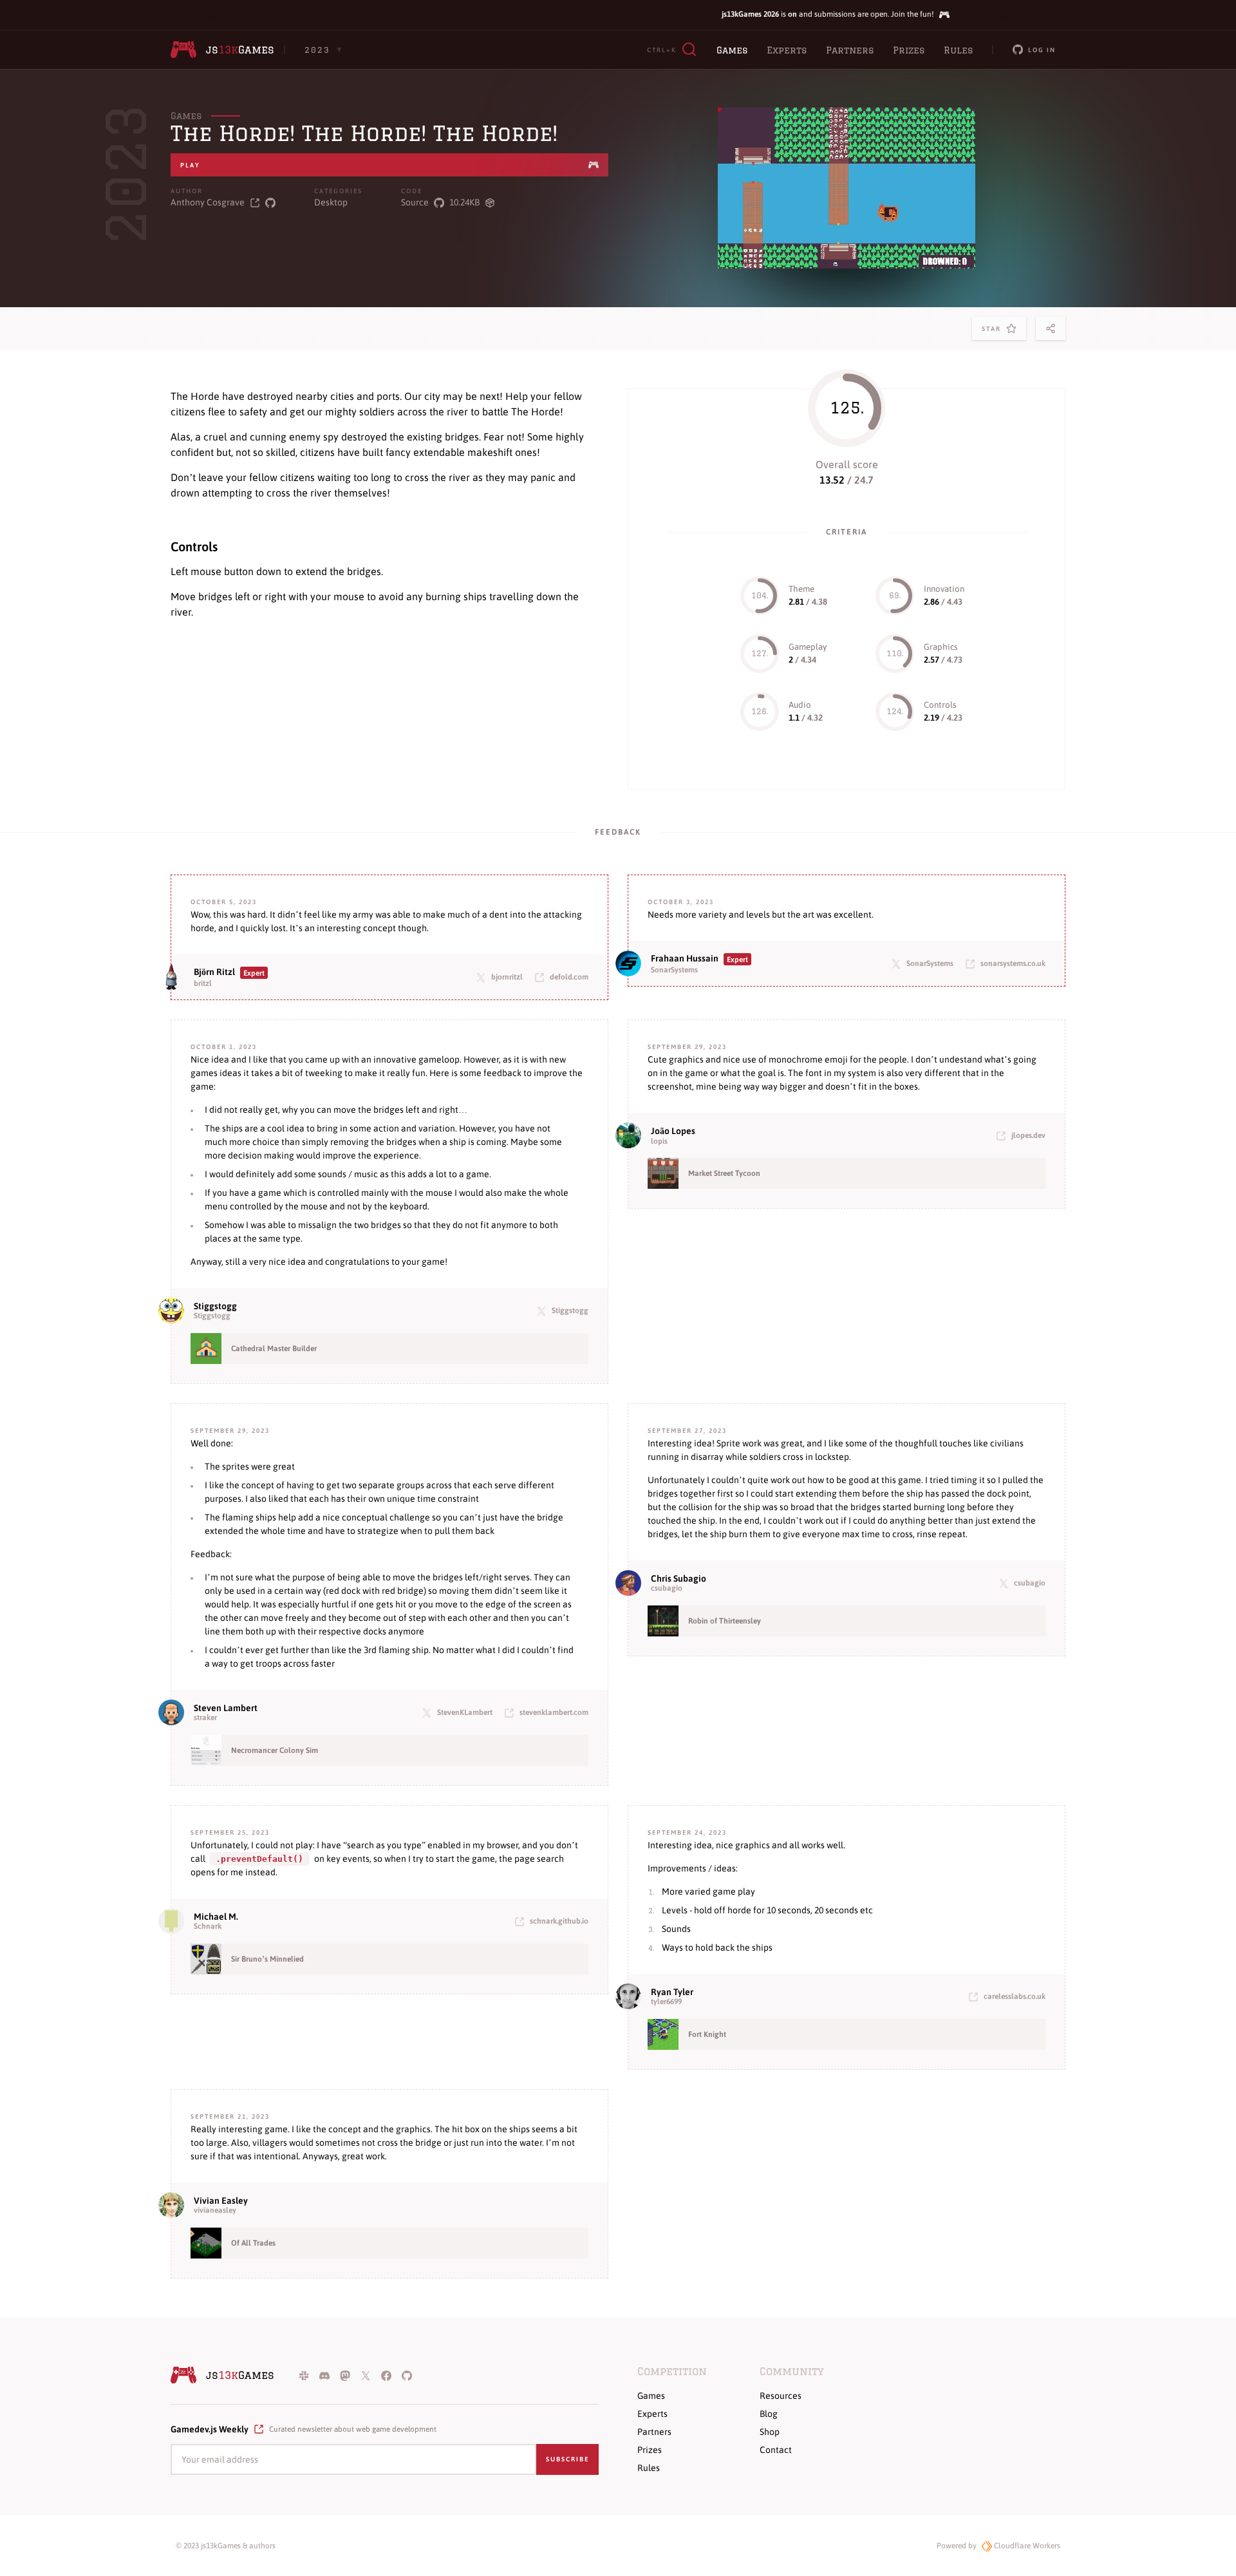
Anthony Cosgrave (208, 202)
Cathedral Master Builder (274, 1349)
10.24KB (464, 202)
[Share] (1051, 328)
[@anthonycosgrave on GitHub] (270, 203)
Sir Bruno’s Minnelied (267, 1959)
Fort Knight (707, 2034)
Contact (776, 2450)
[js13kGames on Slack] (304, 2375)
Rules (958, 50)
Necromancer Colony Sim (275, 1750)
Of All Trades (253, 2243)
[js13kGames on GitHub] (407, 2375)
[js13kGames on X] (366, 2375)
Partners (850, 50)
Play (190, 165)
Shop (770, 2432)
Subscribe (567, 2459)
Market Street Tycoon (724, 1173)
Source (415, 202)
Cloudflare (1026, 2546)
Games (732, 50)
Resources (781, 2396)
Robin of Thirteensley (725, 1621)
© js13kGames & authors (226, 2546)
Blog (769, 2414)
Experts (787, 50)
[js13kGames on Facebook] (386, 2375)
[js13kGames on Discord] (324, 2375)
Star (994, 333)
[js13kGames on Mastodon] (345, 2375)
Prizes (909, 50)
